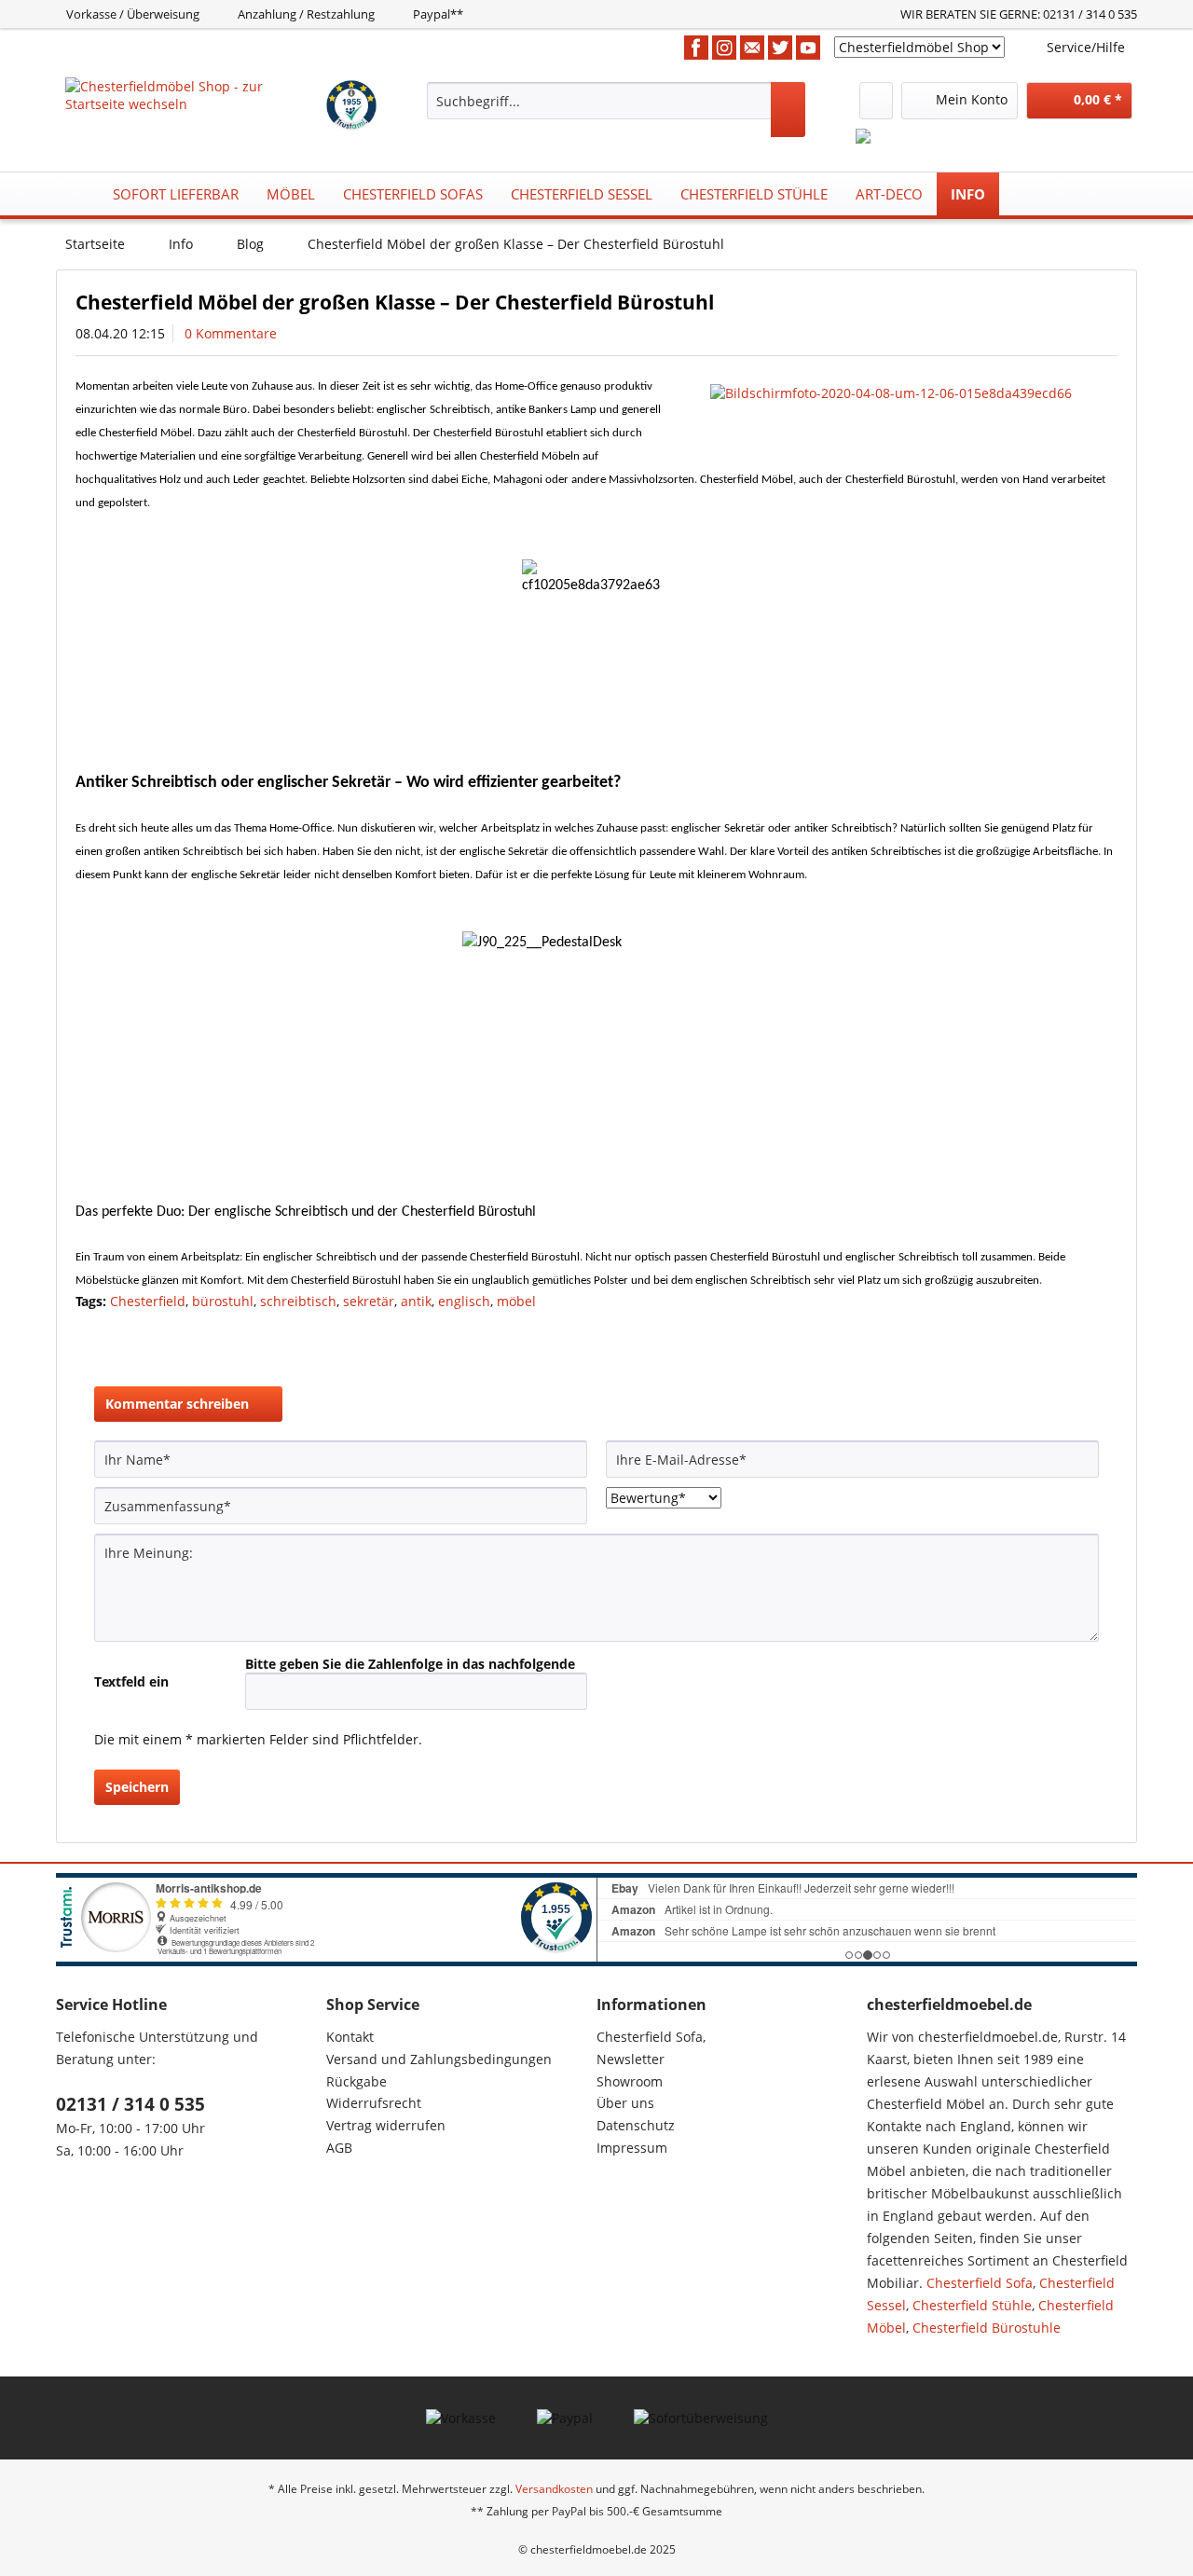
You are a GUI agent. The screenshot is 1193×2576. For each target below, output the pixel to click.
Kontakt (350, 2037)
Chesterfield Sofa (980, 2283)
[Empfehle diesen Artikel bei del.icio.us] (1079, 1334)
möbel (516, 1301)
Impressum (632, 2148)
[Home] (75, 194)
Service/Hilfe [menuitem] (1086, 47)
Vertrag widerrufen (386, 2125)
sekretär (369, 1301)
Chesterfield (148, 1301)
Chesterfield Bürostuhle (987, 2328)
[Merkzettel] (876, 101)
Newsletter (631, 2059)
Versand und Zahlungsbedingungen (439, 2059)
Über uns (625, 2103)
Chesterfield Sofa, (651, 2037)
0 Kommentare (231, 333)
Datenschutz (636, 2125)
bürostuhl (223, 1301)
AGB (339, 2148)
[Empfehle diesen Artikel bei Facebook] (1048, 1334)
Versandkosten (554, 2489)
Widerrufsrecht (374, 2103)
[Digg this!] (1106, 1334)
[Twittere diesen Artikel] (1017, 1334)
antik (416, 1301)
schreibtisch (298, 1301)
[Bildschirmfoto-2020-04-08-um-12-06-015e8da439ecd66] (909, 393)
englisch (464, 1301)
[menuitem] (616, 110)
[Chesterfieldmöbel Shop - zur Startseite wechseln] (194, 101)
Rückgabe (357, 2081)
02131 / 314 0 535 (130, 2104)
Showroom (630, 2081)
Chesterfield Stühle (972, 2305)
